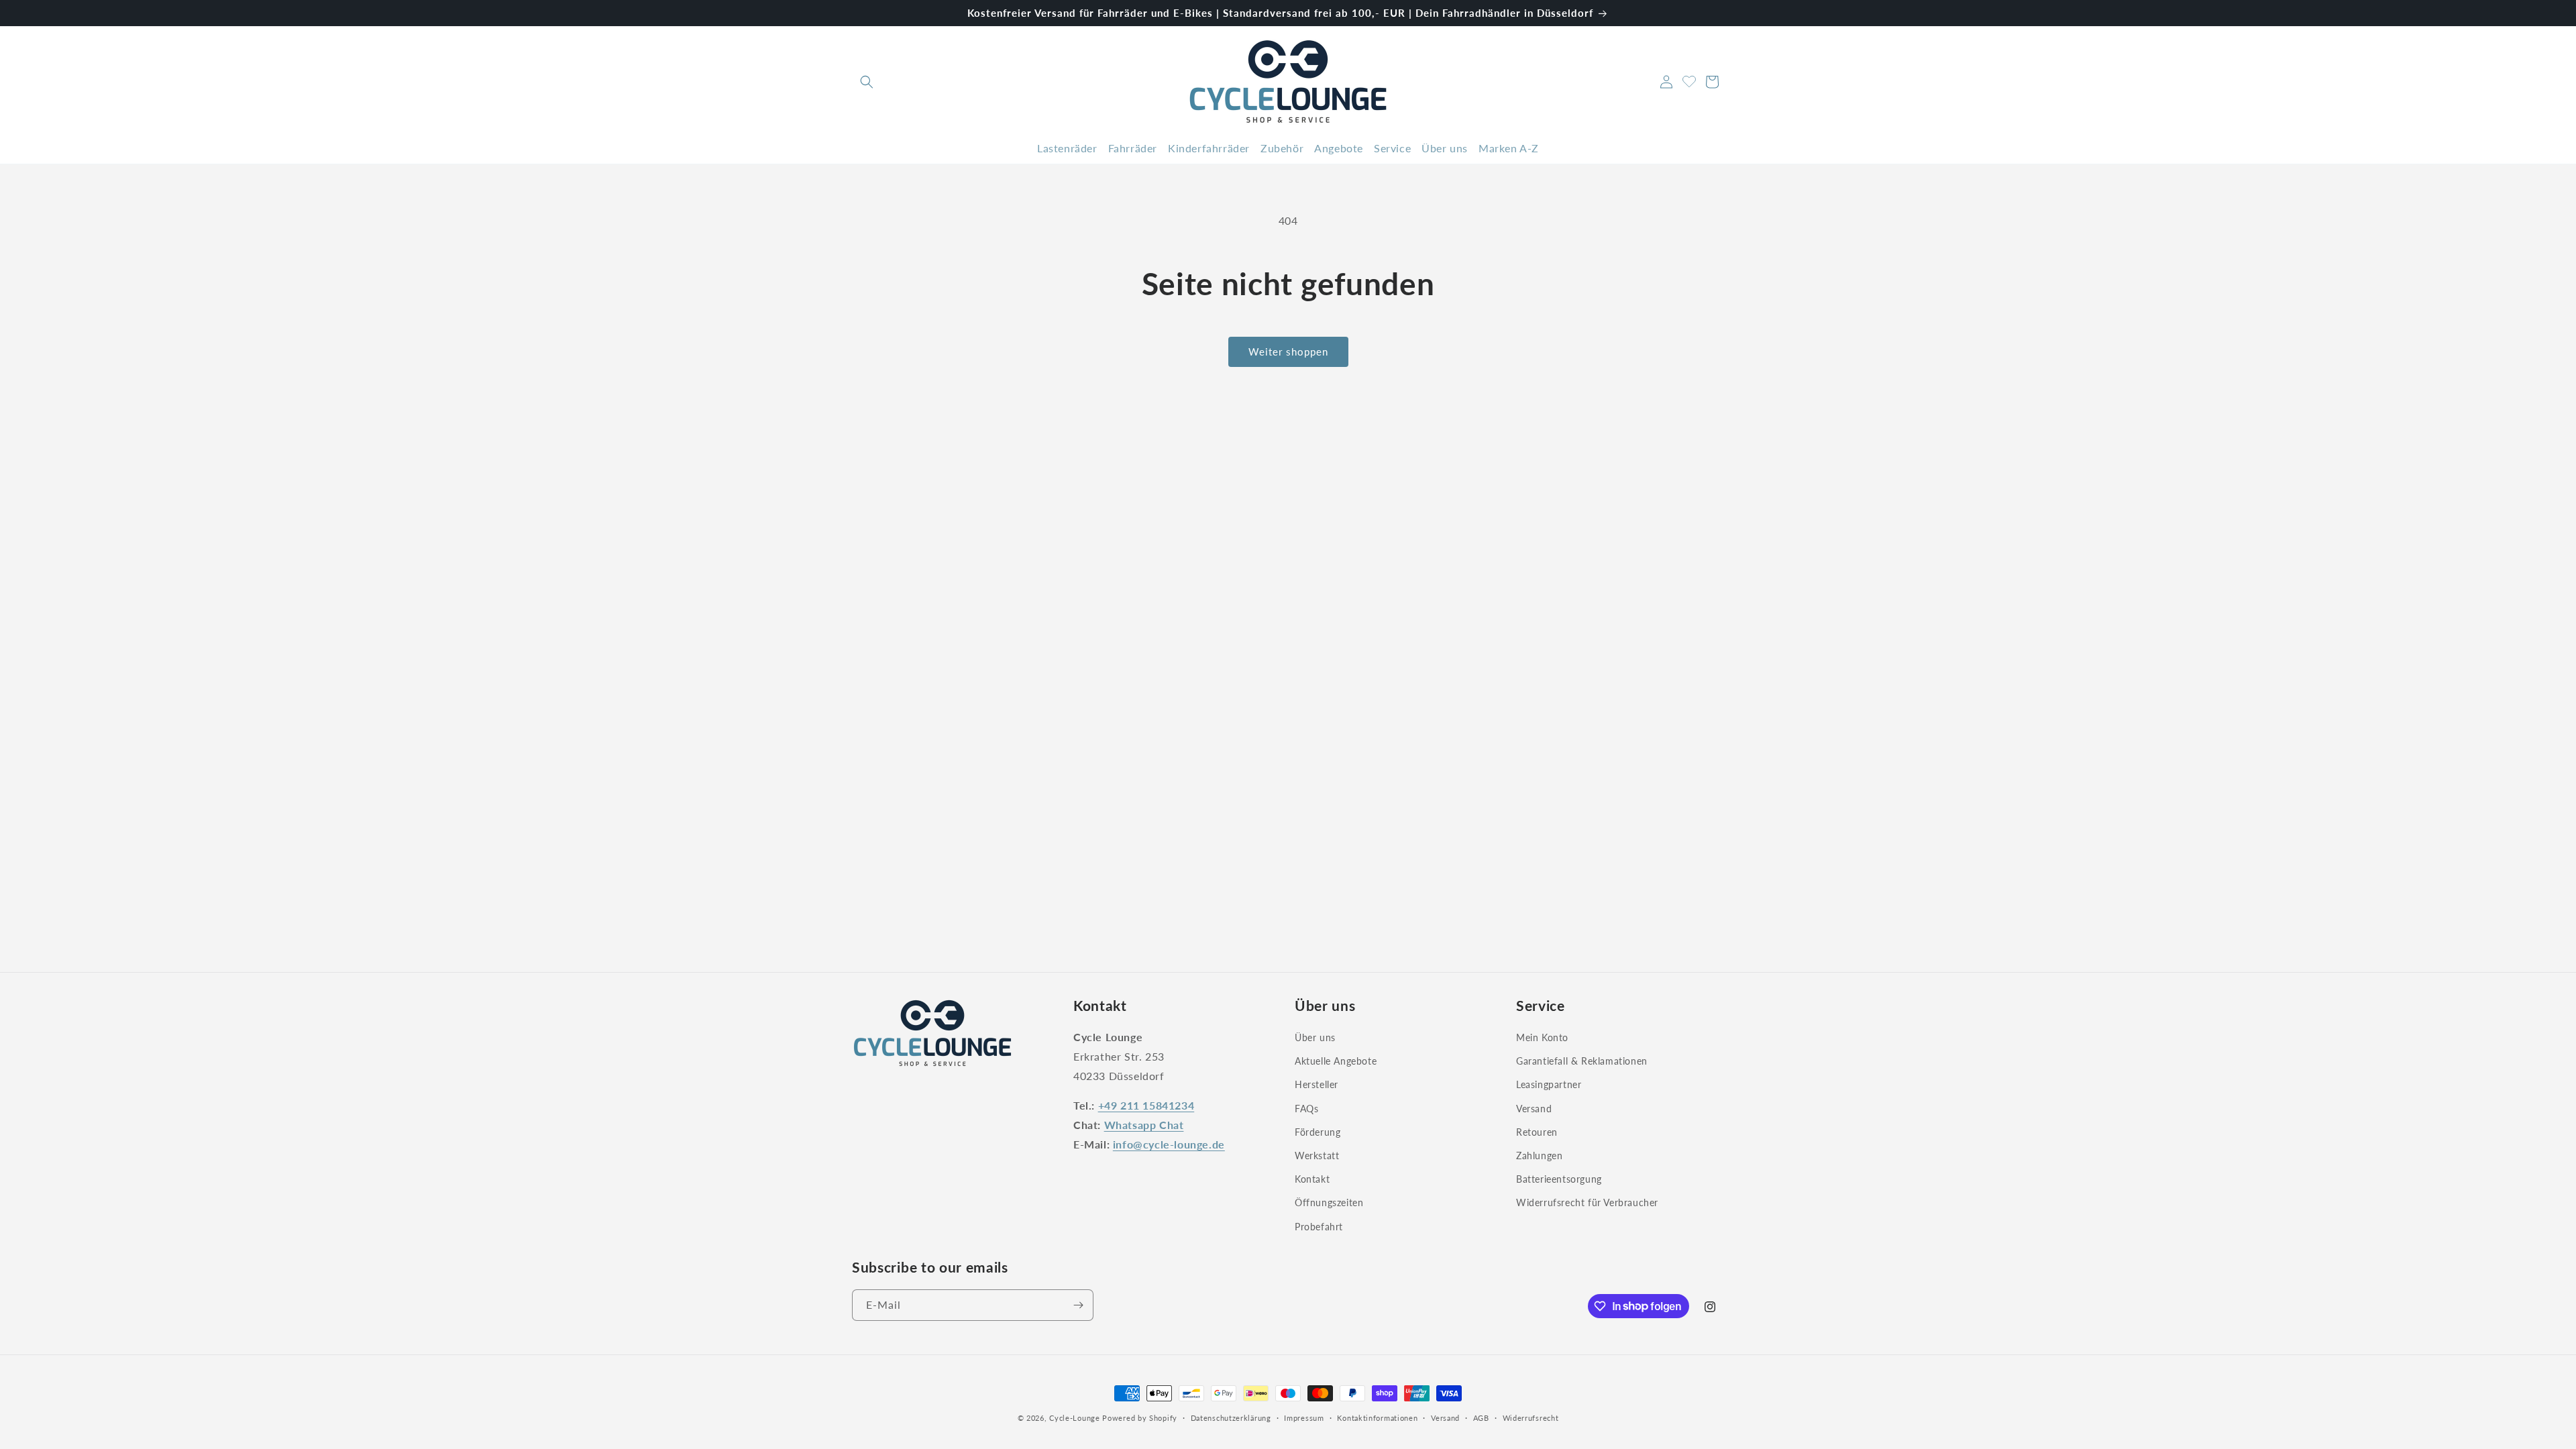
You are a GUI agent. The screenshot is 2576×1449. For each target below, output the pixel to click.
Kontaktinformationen (1377, 1417)
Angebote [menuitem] (1339, 148)
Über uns (1315, 1037)
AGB (1481, 1417)
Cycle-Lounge (1074, 1418)
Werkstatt (1317, 1156)
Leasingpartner (1549, 1084)
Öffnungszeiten (1329, 1202)
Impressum (1304, 1417)
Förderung (1318, 1132)
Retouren (1537, 1132)
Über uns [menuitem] (1445, 148)
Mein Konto (1542, 1037)
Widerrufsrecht (1531, 1417)
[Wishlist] (1689, 80)
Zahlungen (1539, 1156)
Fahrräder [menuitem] (1133, 148)
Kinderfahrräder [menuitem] (1209, 148)
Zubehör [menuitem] (1282, 148)
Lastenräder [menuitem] (1067, 148)
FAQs (1306, 1108)
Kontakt (1312, 1179)
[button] (867, 82)
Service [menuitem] (1392, 148)
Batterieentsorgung (1559, 1179)
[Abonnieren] (1078, 1305)
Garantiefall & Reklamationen (1582, 1061)
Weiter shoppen (1288, 352)
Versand (1534, 1108)
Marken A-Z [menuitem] (1509, 148)
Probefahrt (1319, 1226)
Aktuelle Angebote (1336, 1061)
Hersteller (1317, 1084)
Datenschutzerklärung (1231, 1417)
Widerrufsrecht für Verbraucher (1587, 1202)
